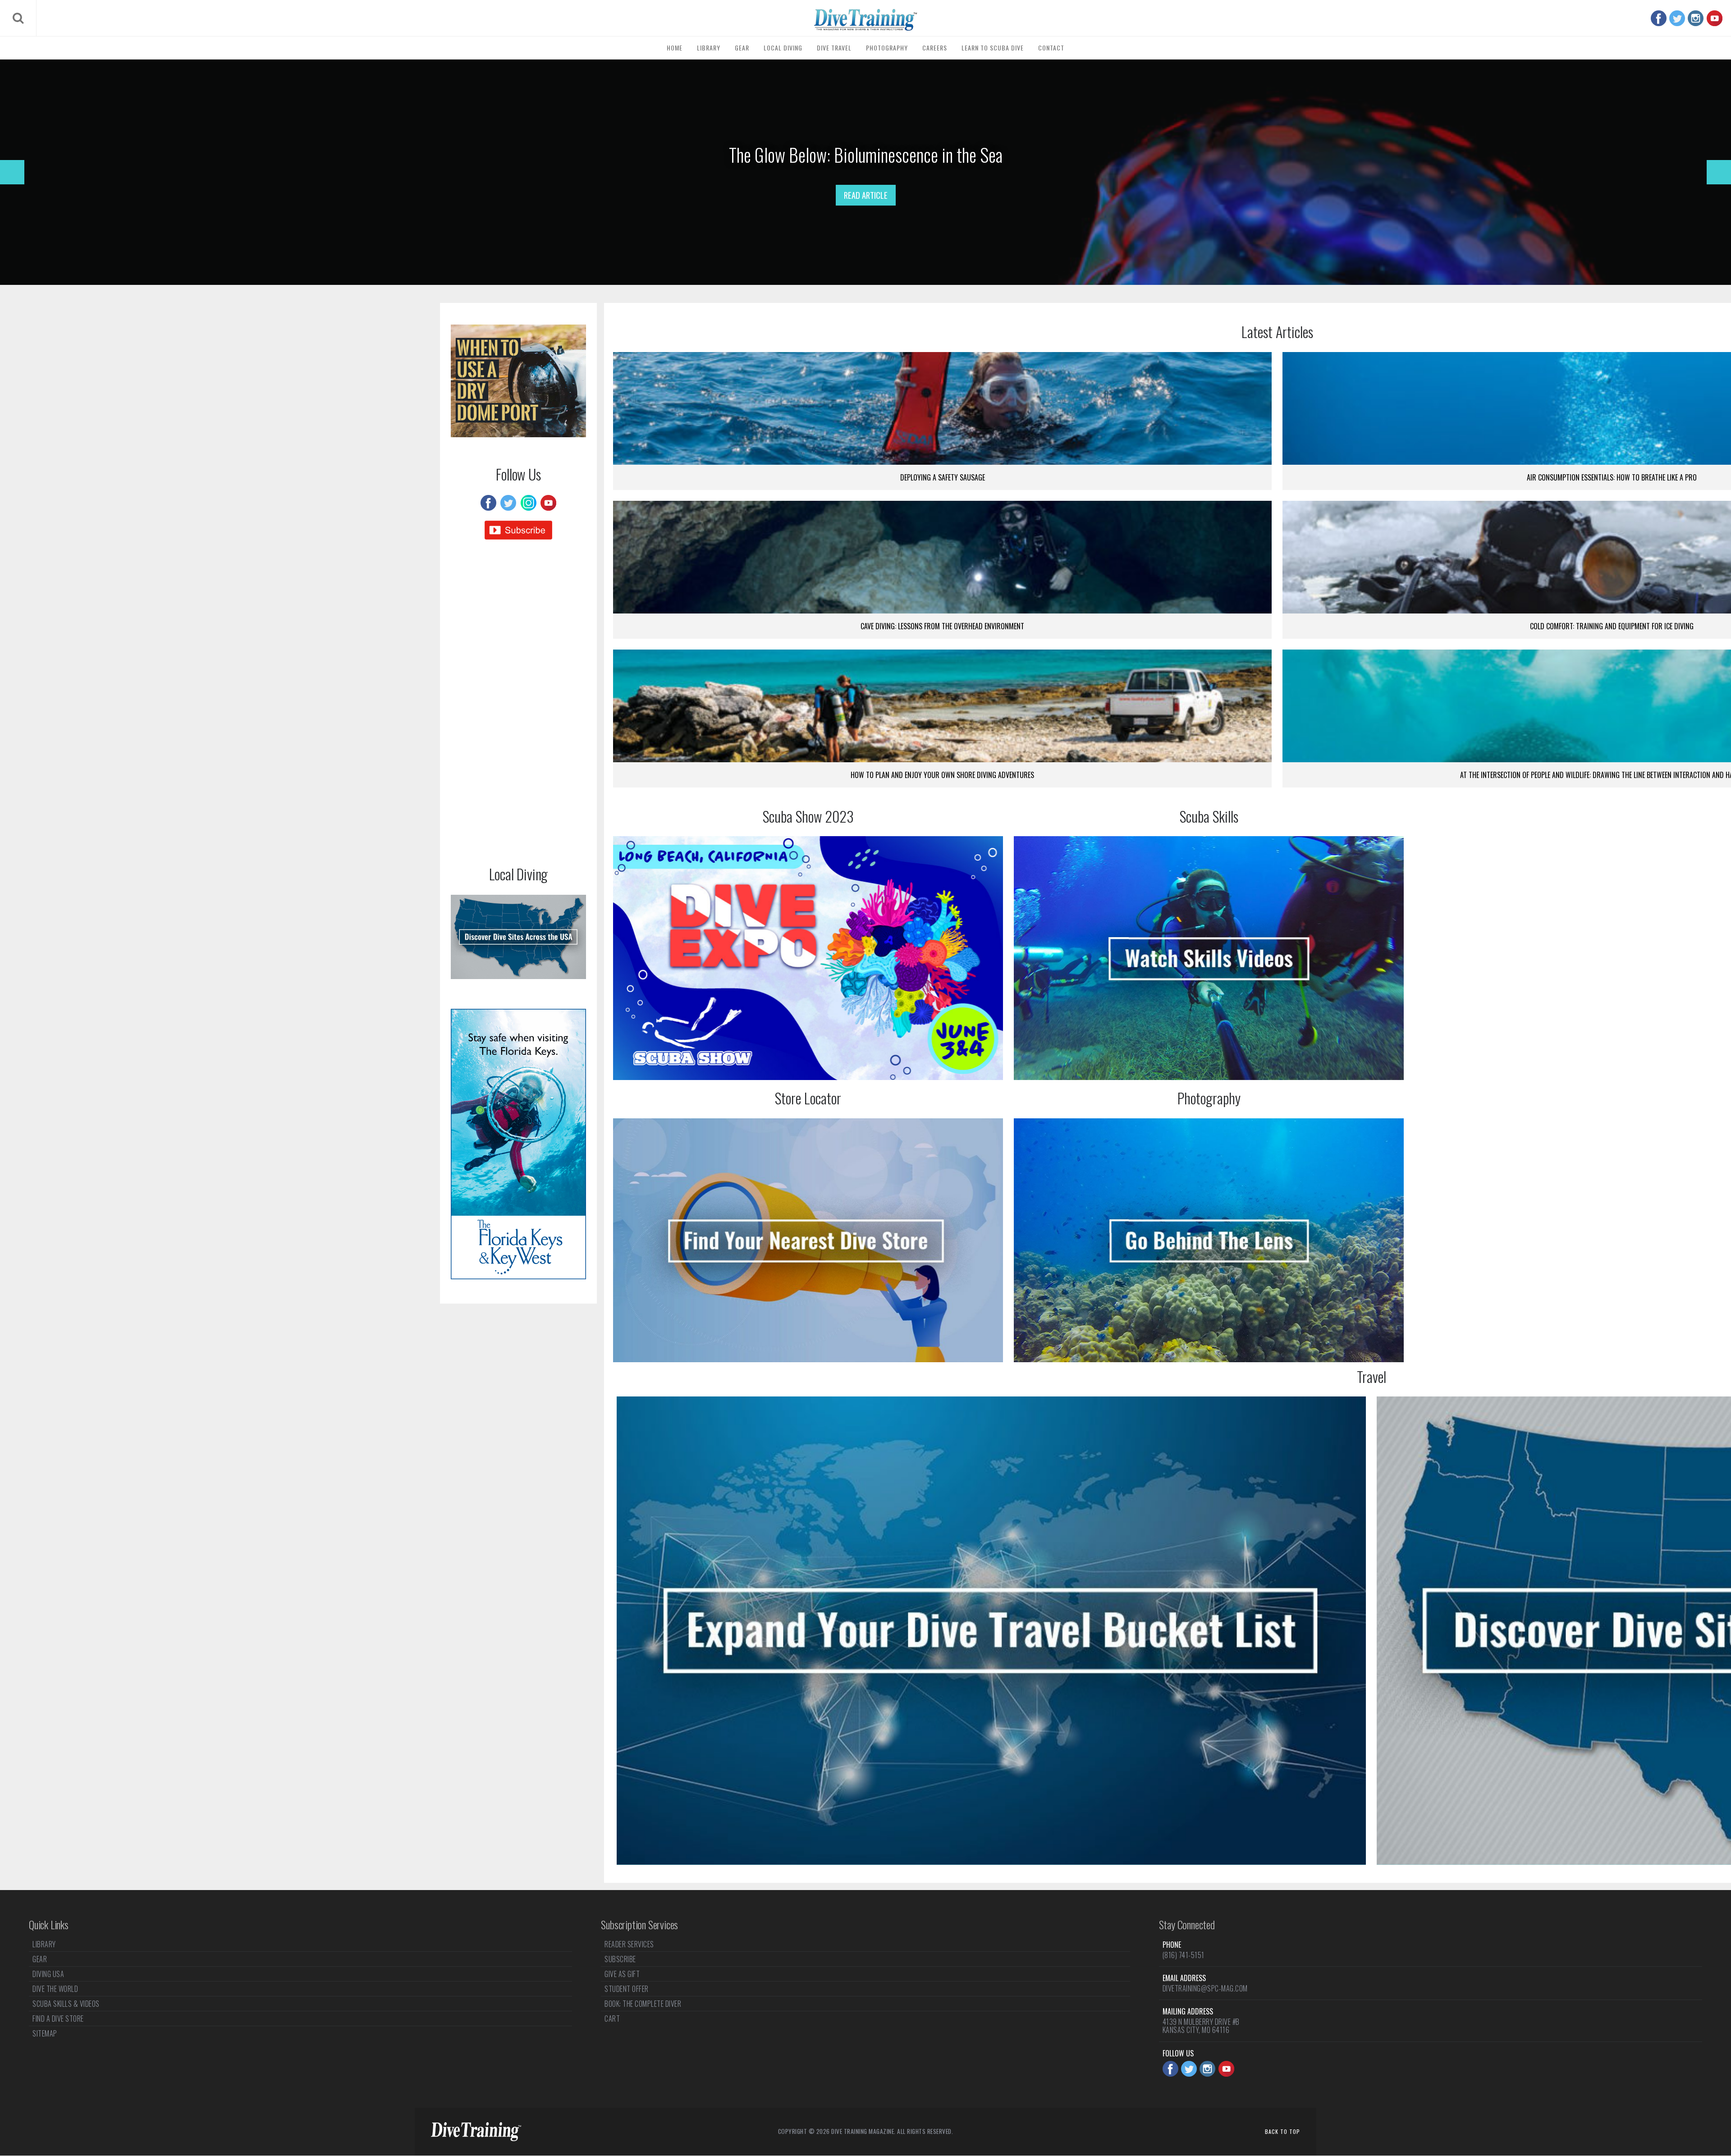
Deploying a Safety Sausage (943, 477)
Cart (612, 2019)
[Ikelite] (518, 434)
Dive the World (55, 1989)
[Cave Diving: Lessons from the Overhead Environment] (942, 557)
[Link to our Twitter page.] (1677, 18)
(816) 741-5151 (1184, 1955)
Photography (887, 48)
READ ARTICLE (866, 195)
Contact (1051, 48)
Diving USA (48, 1974)
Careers (935, 48)
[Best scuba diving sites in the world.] (991, 1631)
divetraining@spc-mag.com (1205, 1988)
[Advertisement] (518, 705)
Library (709, 48)
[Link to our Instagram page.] (1696, 18)
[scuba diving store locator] (808, 1240)
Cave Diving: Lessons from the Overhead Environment (942, 626)
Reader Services (629, 1945)
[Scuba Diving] (865, 20)
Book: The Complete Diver (643, 2004)
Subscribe (620, 1959)
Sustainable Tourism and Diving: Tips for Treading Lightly (865, 155)
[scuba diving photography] (1209, 1240)
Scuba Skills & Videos (66, 2004)
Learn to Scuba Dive (993, 48)
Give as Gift (622, 1974)
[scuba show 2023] (808, 958)
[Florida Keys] (518, 1276)
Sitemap (45, 2033)
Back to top (1282, 2131)
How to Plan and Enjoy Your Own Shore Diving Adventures (942, 775)
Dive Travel (834, 48)
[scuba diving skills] (1209, 958)
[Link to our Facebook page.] (1659, 18)
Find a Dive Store (58, 2019)
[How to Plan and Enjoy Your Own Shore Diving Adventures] (942, 706)
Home (675, 48)
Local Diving (783, 48)
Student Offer (627, 1989)
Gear (742, 48)
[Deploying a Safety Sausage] (942, 408)
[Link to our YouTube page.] (1715, 18)
